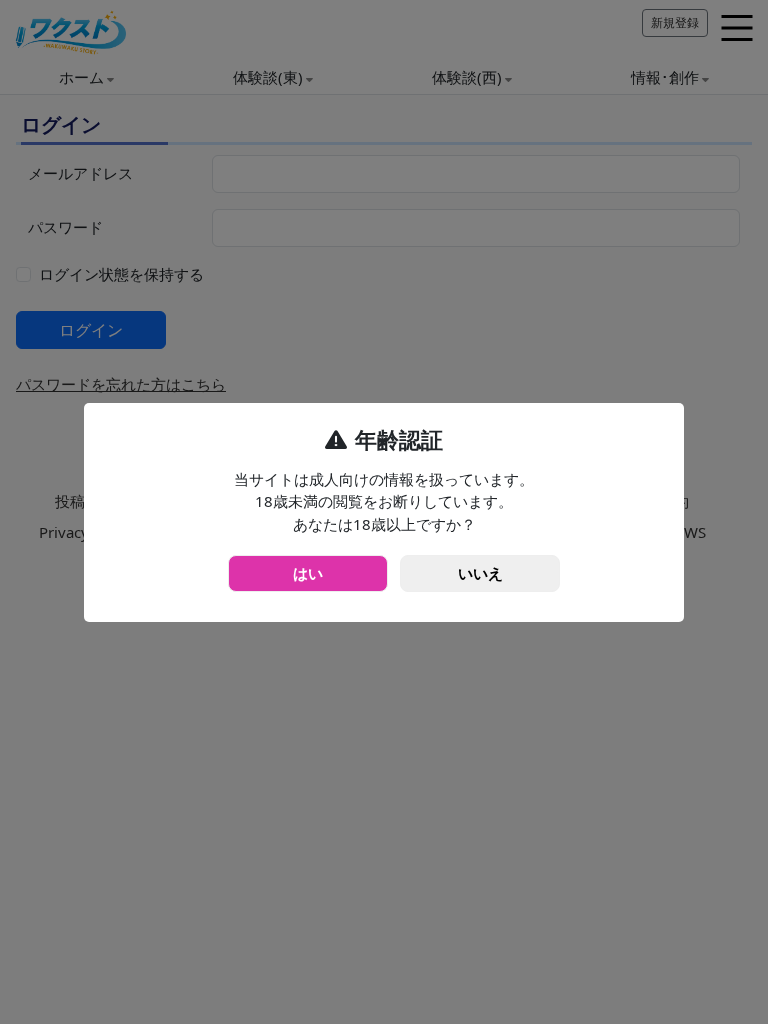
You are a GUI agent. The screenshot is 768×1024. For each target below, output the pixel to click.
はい (308, 573)
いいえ (480, 573)
